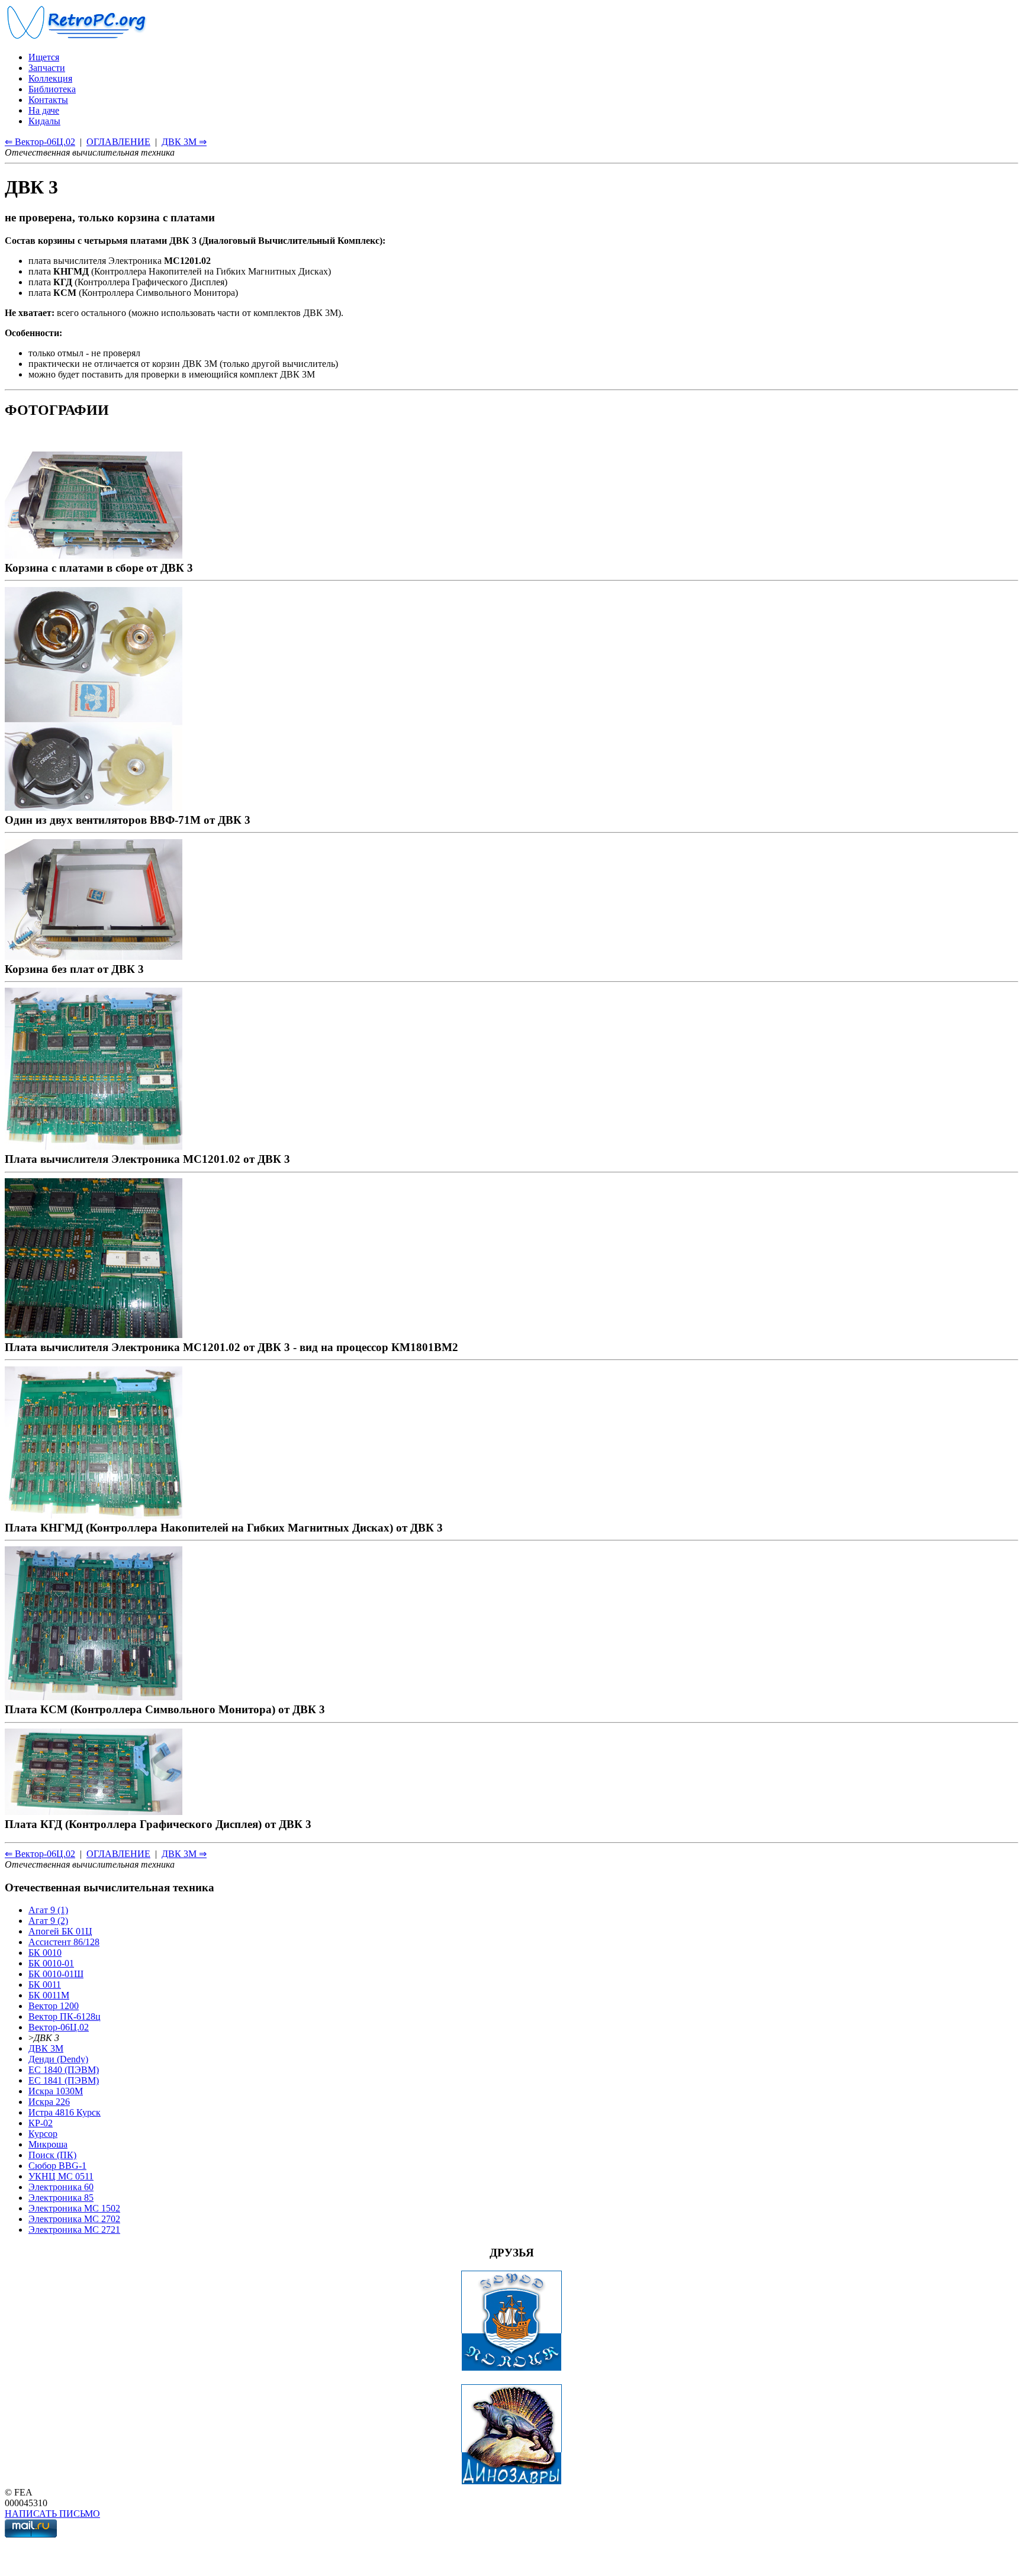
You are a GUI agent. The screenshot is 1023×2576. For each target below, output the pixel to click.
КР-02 (41, 2123)
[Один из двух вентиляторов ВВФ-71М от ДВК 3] (94, 807)
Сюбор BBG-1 (57, 2166)
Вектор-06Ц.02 (59, 2027)
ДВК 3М (46, 2048)
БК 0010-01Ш (56, 1974)
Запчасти (47, 68)
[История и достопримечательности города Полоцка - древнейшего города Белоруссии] (511, 2368)
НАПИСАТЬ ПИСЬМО (52, 2514)
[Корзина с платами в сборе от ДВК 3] (94, 555)
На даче (44, 110)
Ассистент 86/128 (64, 1942)
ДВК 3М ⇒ (184, 142)
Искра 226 (49, 2102)
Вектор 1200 (54, 2006)
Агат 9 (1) (48, 1910)
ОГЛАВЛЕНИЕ (118, 142)
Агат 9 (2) (48, 1921)
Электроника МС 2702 (74, 2219)
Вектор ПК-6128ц (65, 2016)
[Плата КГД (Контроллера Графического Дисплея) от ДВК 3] (94, 1811)
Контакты (48, 100)
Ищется (44, 57)
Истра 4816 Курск (65, 2112)
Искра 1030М (56, 2091)
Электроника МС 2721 (74, 2230)
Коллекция (50, 78)
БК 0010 (45, 1953)
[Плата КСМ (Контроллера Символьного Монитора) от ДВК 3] (94, 1696)
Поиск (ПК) (52, 2155)
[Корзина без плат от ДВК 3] (94, 956)
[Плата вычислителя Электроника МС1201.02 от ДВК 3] (94, 1146)
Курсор (43, 2134)
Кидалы (44, 121)
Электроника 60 (61, 2187)
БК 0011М (49, 1995)
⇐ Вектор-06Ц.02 (40, 142)
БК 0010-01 (51, 1963)
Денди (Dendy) (58, 2059)
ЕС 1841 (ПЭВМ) (64, 2080)
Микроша (48, 2144)
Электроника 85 (61, 2198)
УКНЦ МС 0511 (61, 2176)
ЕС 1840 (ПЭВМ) (64, 2070)
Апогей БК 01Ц (60, 1931)
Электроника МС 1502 (74, 2208)
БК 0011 (45, 1985)
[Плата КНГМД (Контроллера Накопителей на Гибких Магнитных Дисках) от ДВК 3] (94, 1515)
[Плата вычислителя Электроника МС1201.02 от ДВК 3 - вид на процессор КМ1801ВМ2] (94, 1334)
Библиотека (52, 89)
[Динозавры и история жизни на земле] (511, 2482)
